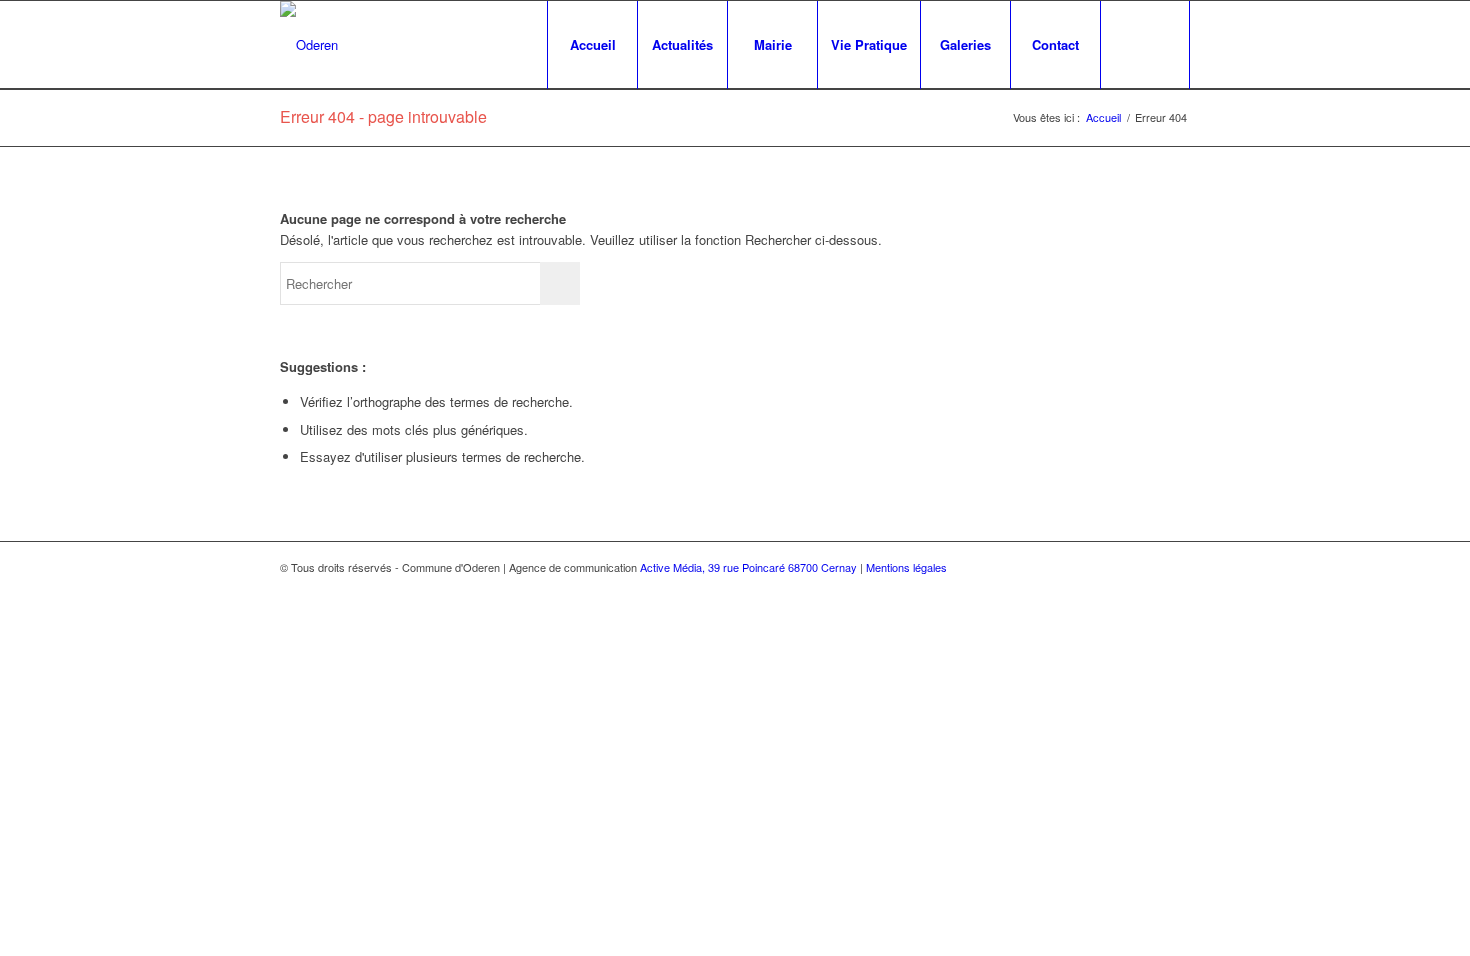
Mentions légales (906, 567)
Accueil (1103, 117)
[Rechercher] (1145, 45)
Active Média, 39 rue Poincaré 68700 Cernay (748, 567)
